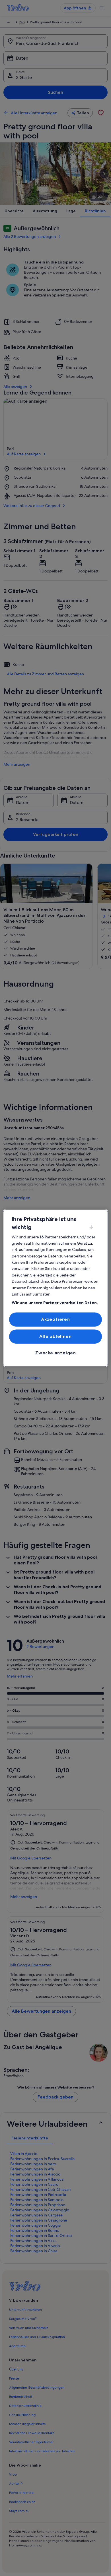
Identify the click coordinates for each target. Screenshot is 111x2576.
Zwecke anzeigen (55, 1353)
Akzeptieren (55, 1319)
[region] (56, 1288)
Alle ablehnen (55, 1336)
